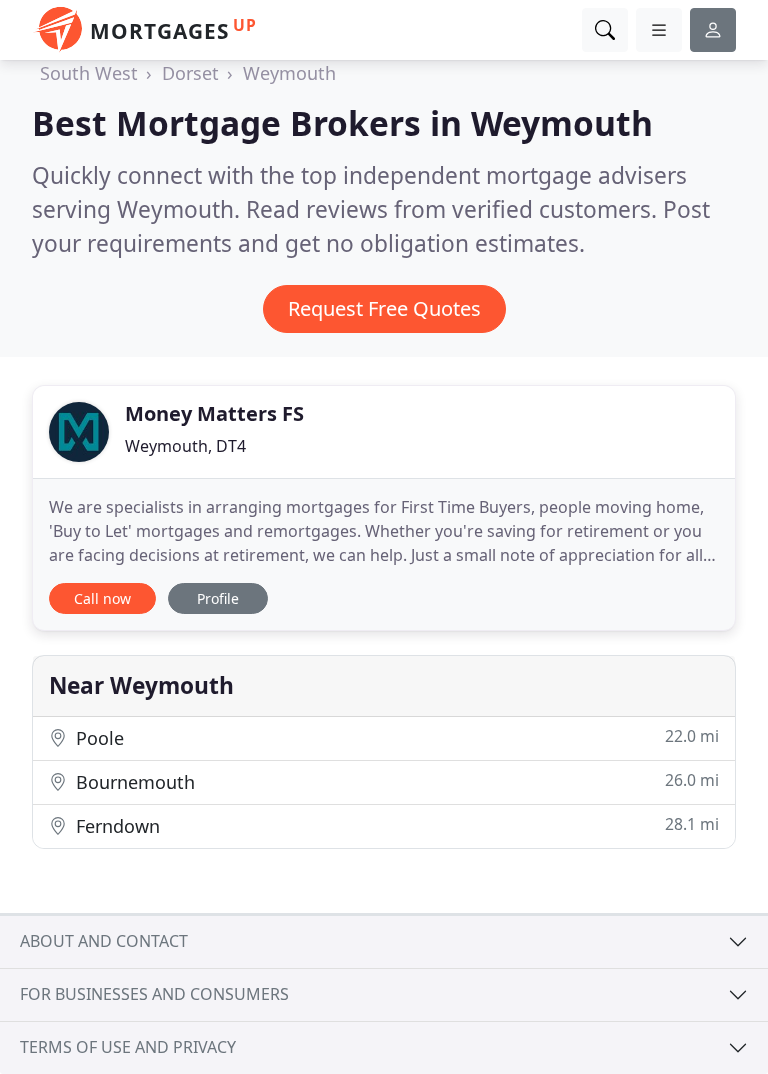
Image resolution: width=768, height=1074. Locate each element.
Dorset (190, 73)
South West (89, 73)
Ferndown (395, 825)
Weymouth (289, 73)
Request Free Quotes (384, 308)
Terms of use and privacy (128, 1047)
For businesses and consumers (154, 994)
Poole (395, 737)
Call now (102, 598)
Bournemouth (395, 781)
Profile (218, 598)
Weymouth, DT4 (185, 446)
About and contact (104, 941)
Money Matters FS (214, 413)
